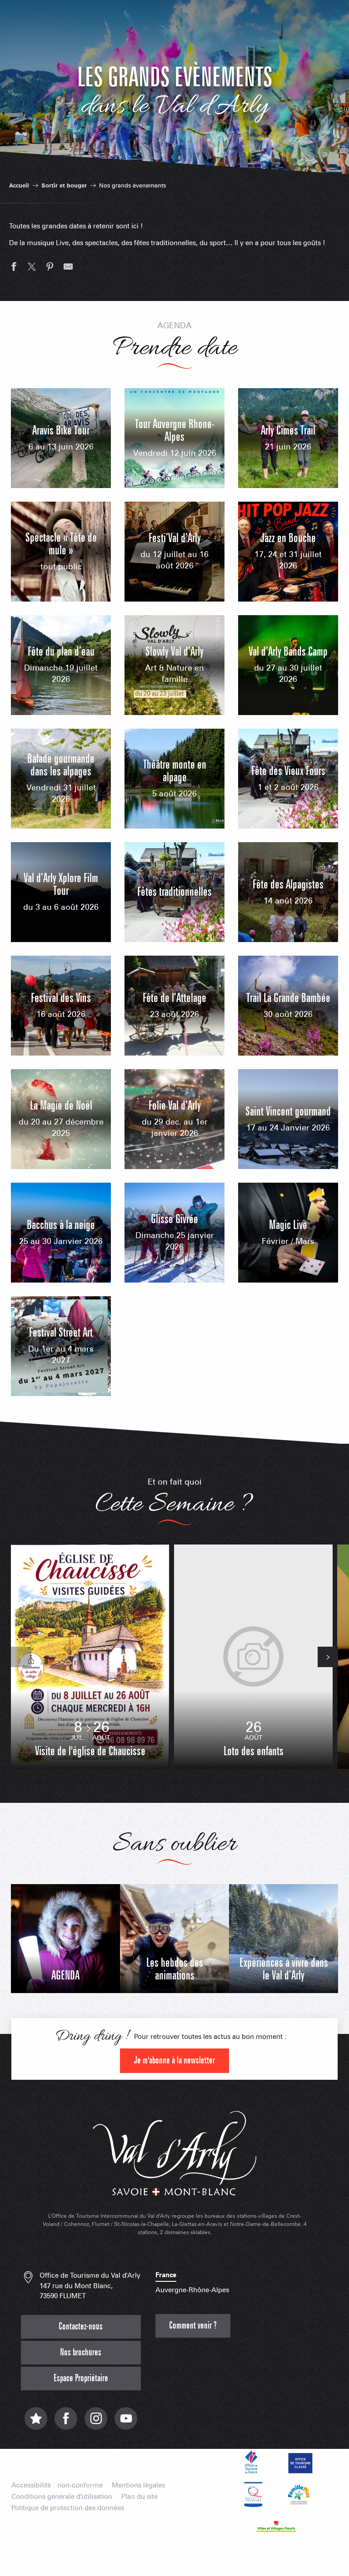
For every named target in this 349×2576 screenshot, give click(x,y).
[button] (21, 1657)
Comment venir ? (193, 2326)
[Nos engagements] (299, 2462)
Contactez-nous (81, 2327)
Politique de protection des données (68, 2508)
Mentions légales (138, 2485)
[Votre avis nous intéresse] (36, 2423)
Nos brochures (81, 2352)
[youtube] (126, 2423)
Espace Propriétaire (81, 2378)
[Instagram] (96, 2423)
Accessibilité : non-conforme (57, 2485)
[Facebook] (66, 2423)
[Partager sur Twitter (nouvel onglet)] (32, 268)
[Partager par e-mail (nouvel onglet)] (68, 268)
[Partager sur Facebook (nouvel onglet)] (14, 268)
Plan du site (140, 2497)
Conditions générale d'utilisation (62, 2497)
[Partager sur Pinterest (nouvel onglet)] (50, 268)
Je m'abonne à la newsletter (174, 2060)
